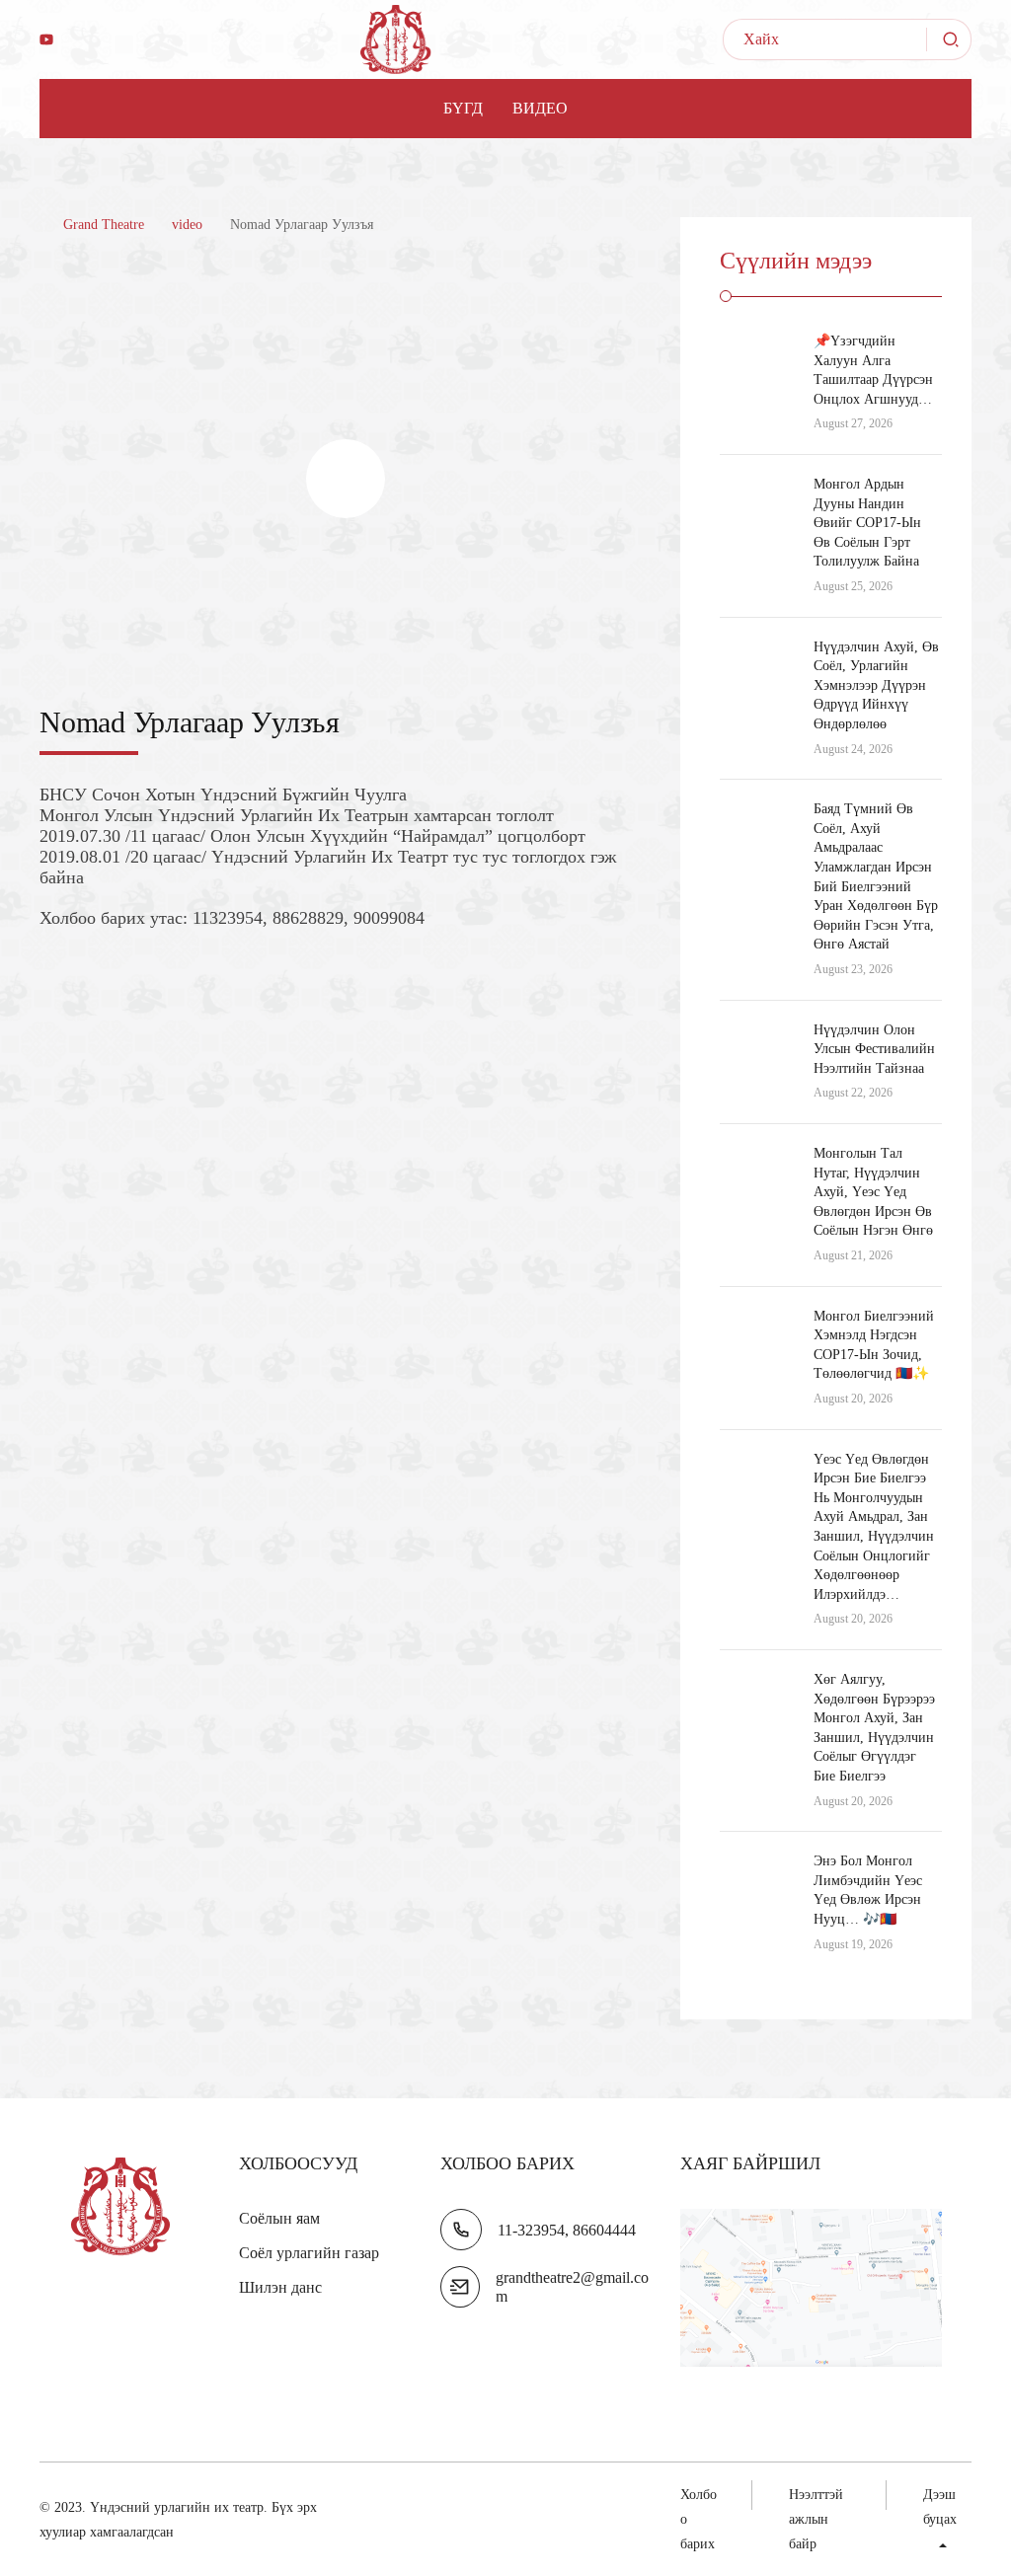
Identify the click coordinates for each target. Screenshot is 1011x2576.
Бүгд (463, 108)
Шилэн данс (280, 2287)
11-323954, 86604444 (567, 2230)
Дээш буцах (940, 2507)
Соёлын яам (279, 2218)
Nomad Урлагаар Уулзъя (190, 722)
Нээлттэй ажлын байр (816, 2519)
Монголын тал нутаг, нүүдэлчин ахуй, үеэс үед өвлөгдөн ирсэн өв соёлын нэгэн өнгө (873, 1192)
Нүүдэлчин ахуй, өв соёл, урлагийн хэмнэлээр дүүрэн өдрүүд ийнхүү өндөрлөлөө (876, 685)
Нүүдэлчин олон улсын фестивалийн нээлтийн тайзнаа (874, 1049)
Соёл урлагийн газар (309, 2253)
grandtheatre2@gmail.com (572, 2287)
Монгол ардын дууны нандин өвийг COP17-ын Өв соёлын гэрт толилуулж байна (867, 523)
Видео (540, 108)
